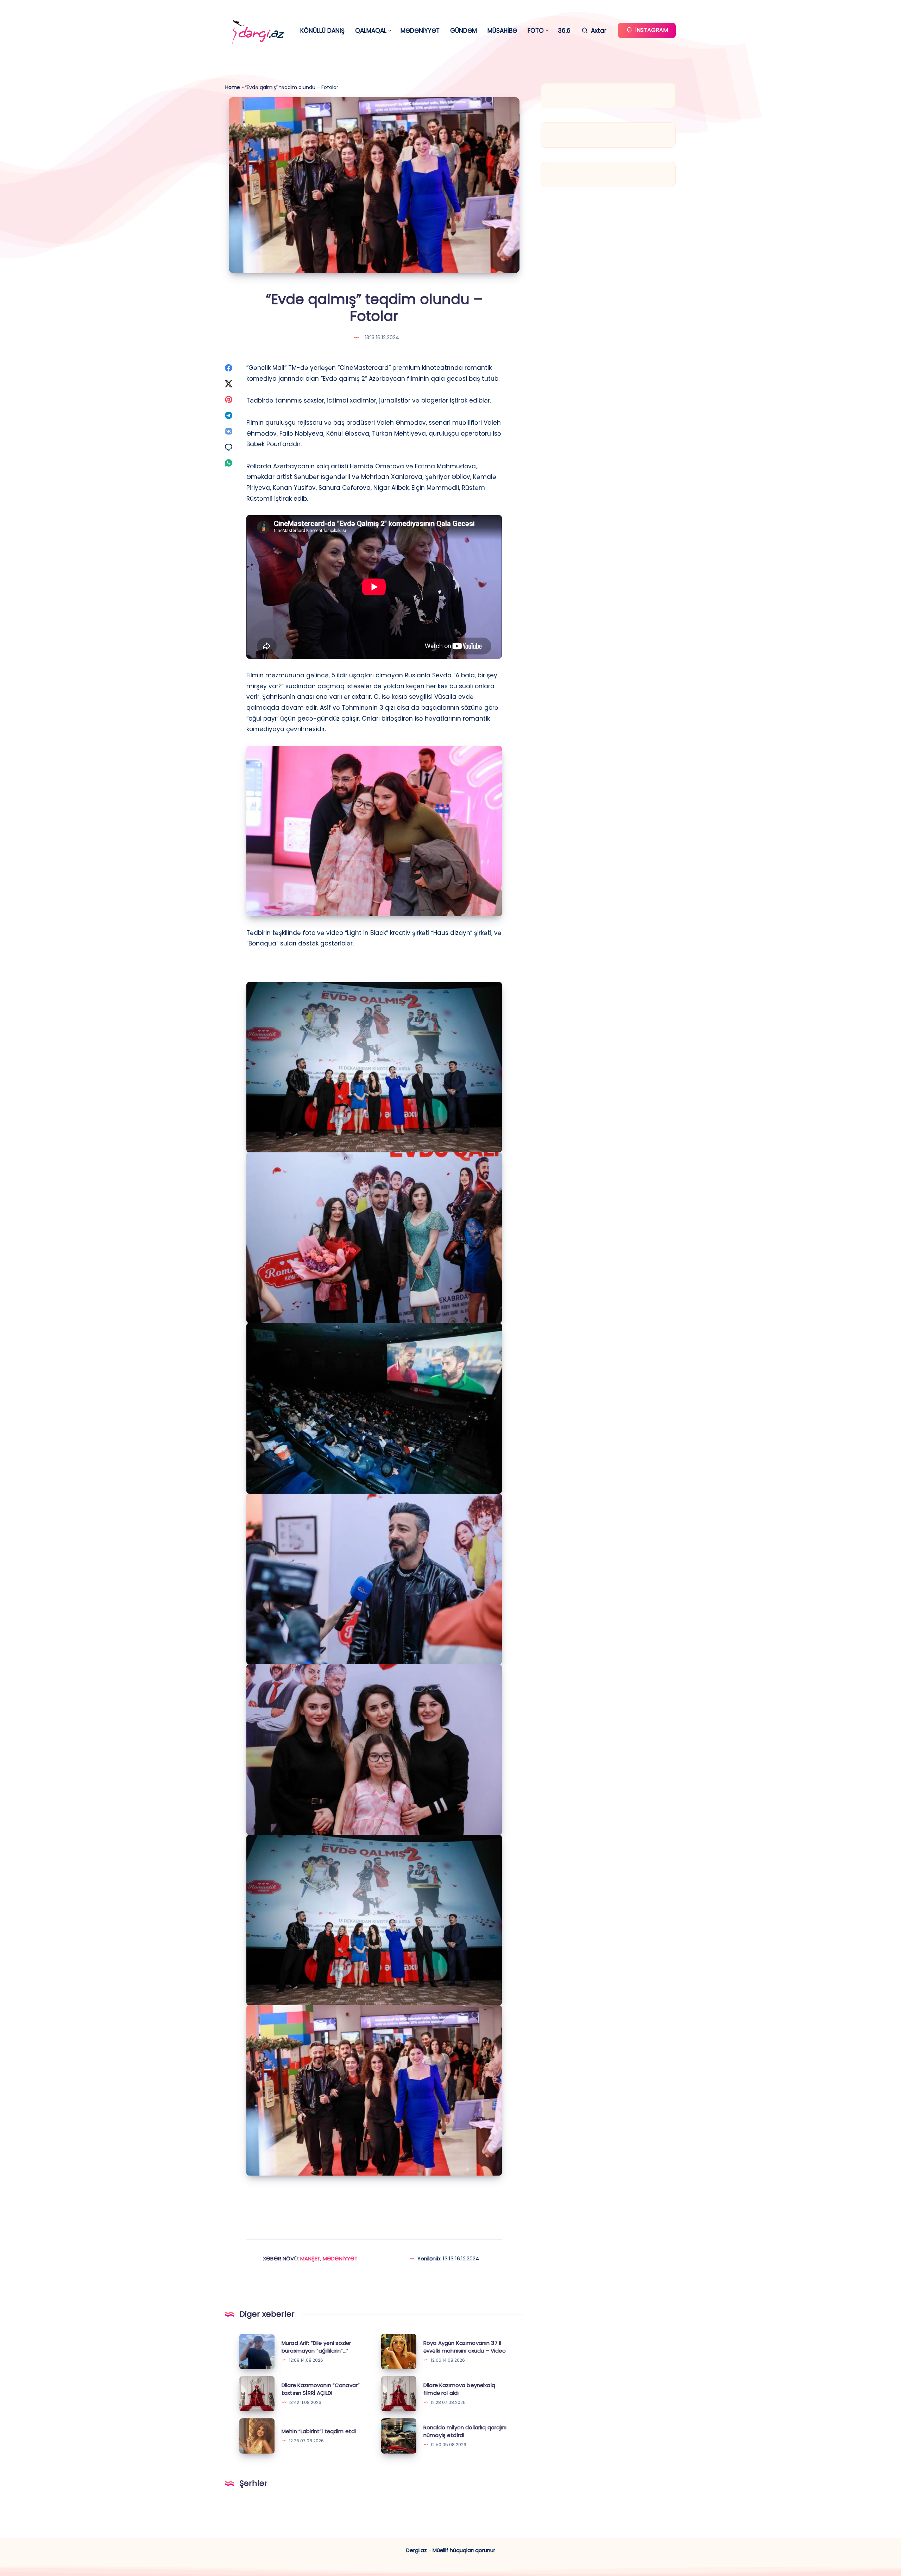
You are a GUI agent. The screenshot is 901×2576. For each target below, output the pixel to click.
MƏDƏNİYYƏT (420, 31)
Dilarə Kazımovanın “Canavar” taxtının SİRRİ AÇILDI (321, 2389)
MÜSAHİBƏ (502, 31)
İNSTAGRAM (651, 30)
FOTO (536, 31)
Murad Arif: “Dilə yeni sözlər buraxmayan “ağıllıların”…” (316, 2347)
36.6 (564, 31)
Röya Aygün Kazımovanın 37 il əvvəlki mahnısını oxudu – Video (465, 2347)
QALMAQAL (371, 31)
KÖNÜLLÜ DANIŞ (322, 31)
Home (233, 87)
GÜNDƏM (464, 31)
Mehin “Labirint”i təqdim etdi (319, 2431)
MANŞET (310, 2258)
